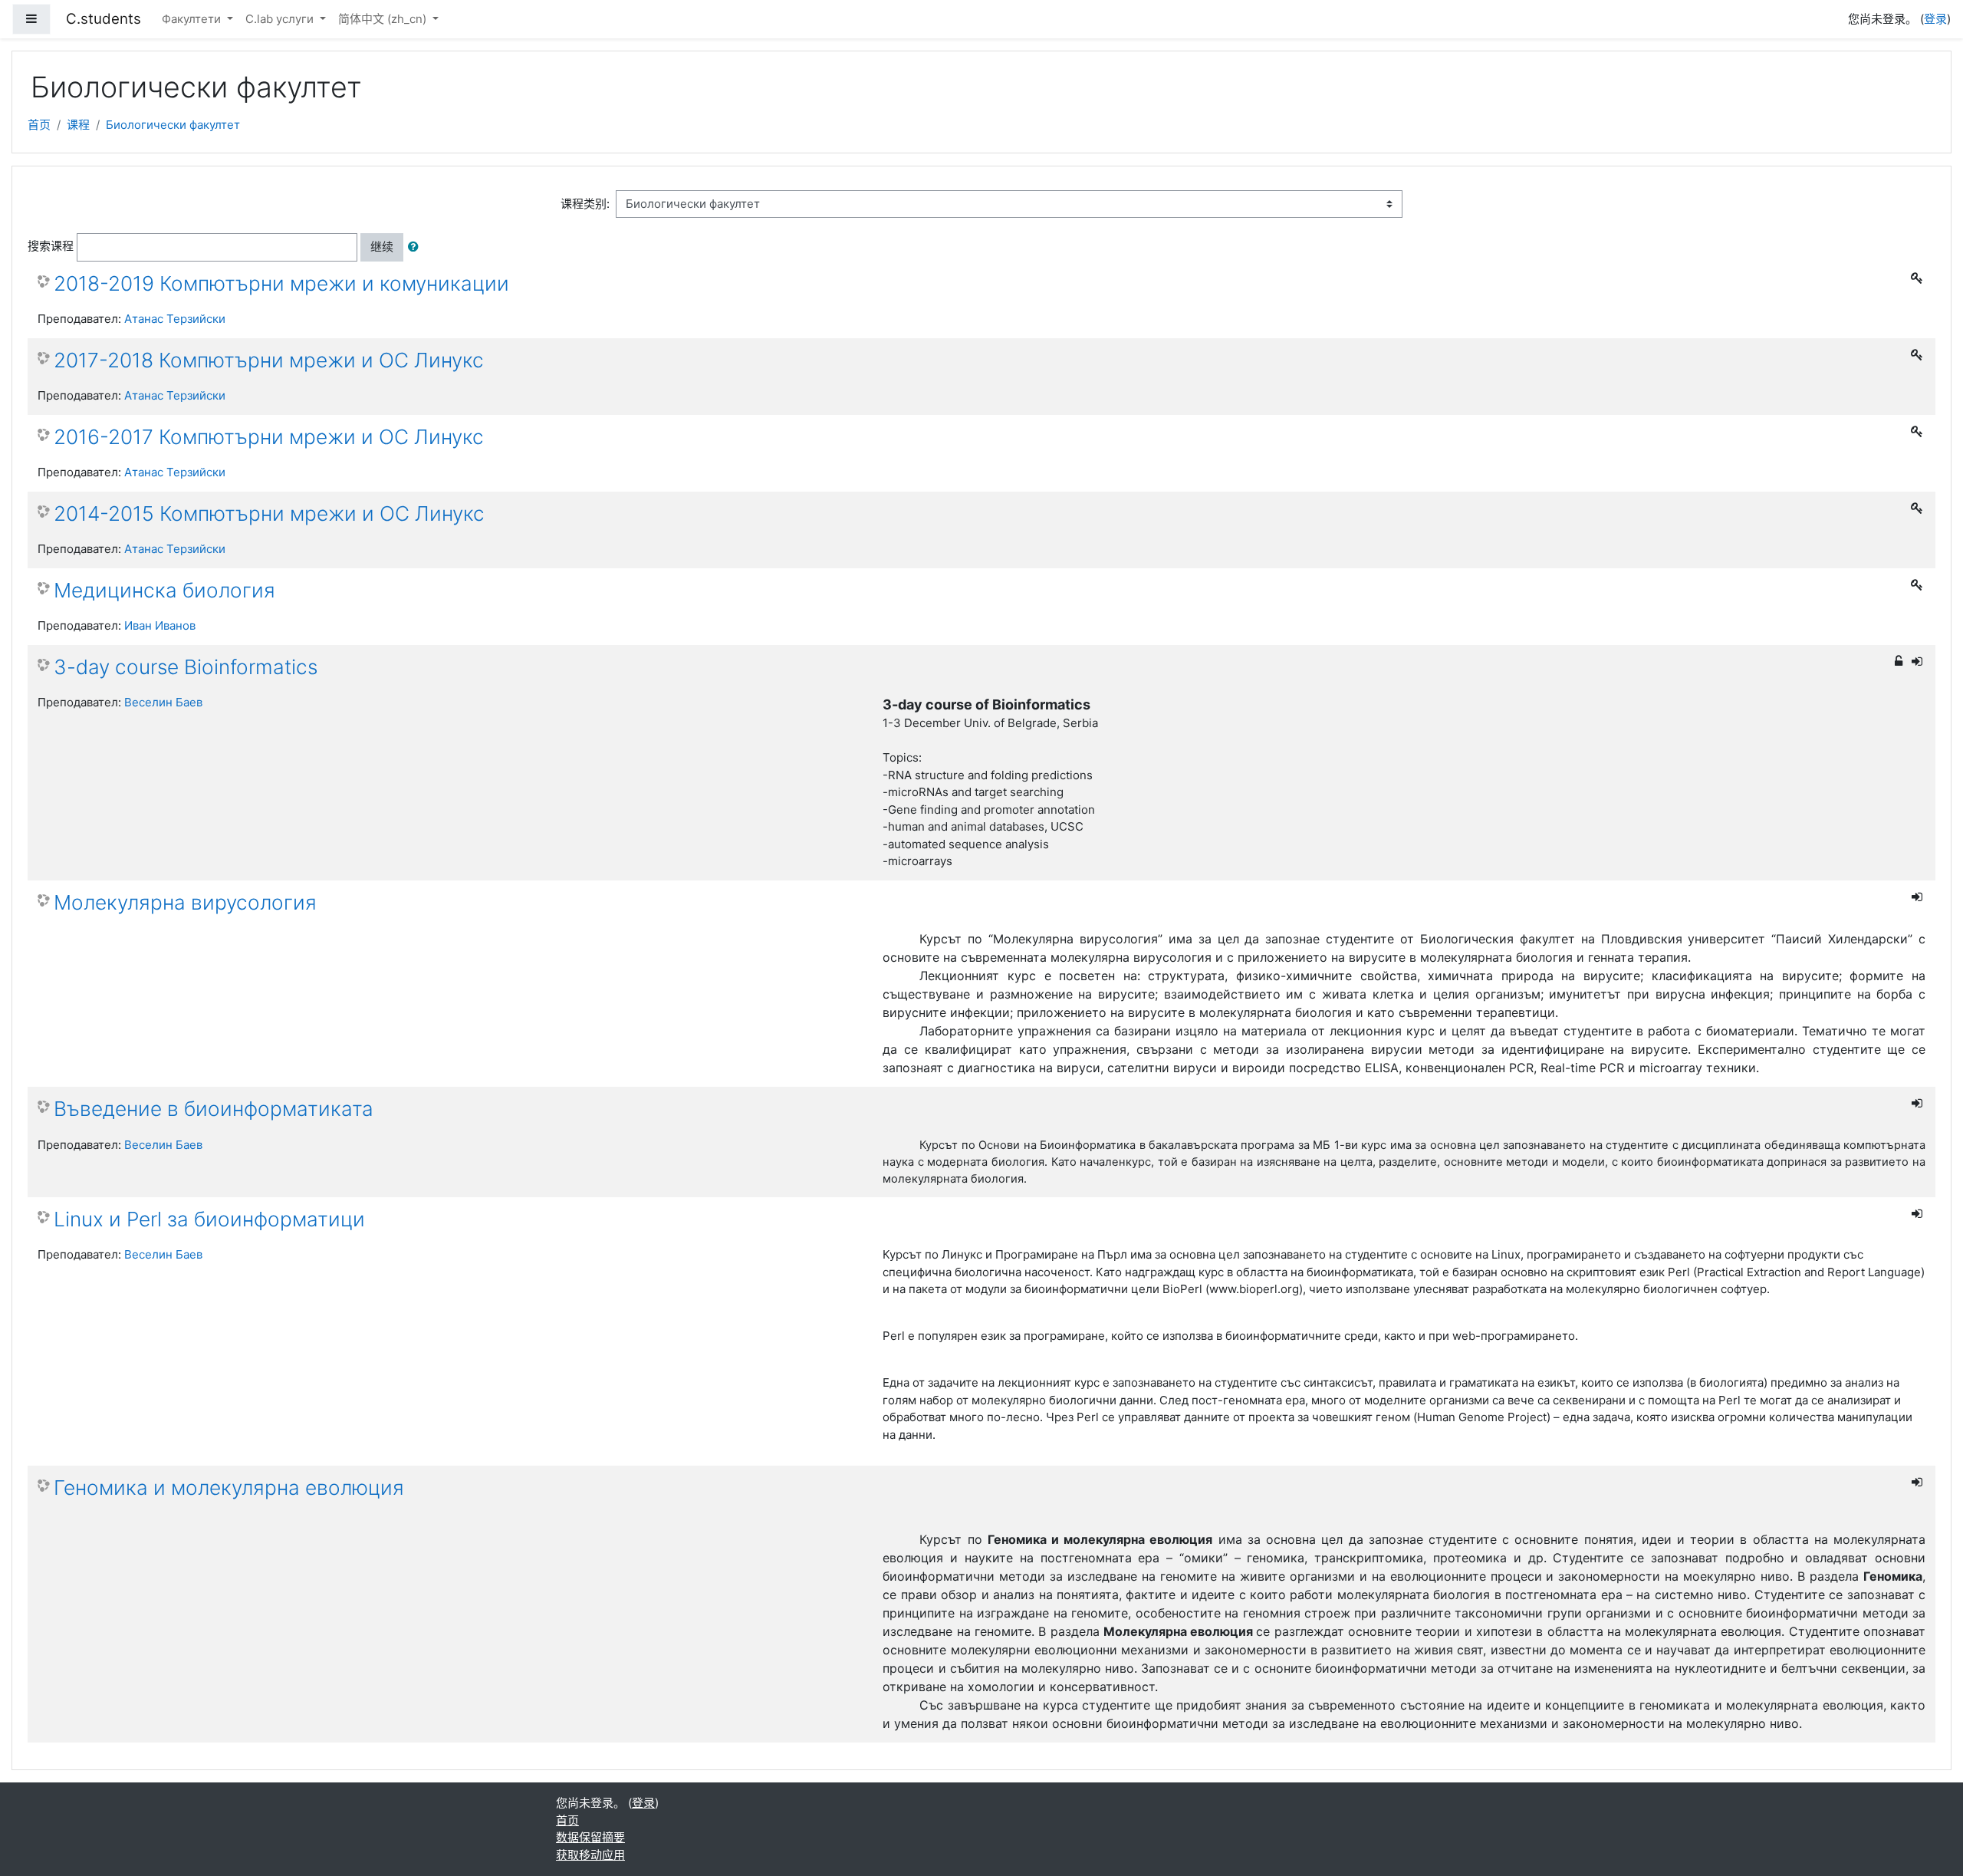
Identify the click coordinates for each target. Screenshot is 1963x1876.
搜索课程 (51, 246)
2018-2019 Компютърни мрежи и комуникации (281, 283)
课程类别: (585, 204)
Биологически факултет (173, 125)
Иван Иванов (160, 625)
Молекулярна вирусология (185, 902)
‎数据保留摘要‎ (590, 1837)
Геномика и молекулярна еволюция (229, 1488)
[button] (416, 247)
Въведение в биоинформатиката (214, 1109)
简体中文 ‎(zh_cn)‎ (384, 19)
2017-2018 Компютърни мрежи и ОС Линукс (269, 360)
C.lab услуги (281, 19)
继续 (382, 247)
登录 (1935, 19)
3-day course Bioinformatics (186, 667)
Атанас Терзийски (175, 319)
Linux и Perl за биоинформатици (209, 1219)
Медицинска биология (164, 590)
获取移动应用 (590, 1855)
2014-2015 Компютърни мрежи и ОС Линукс (269, 513)
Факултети (193, 19)
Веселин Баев (163, 702)
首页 (39, 125)
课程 (78, 125)
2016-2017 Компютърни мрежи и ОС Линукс (269, 437)
